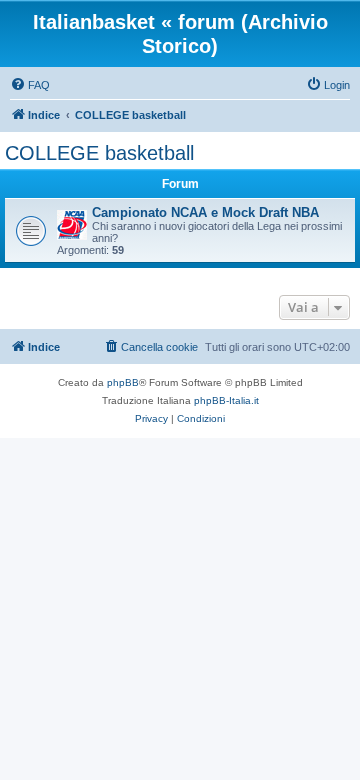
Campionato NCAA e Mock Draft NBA (205, 212)
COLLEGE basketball (99, 153)
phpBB (123, 382)
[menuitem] (30, 85)
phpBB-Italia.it (226, 400)
